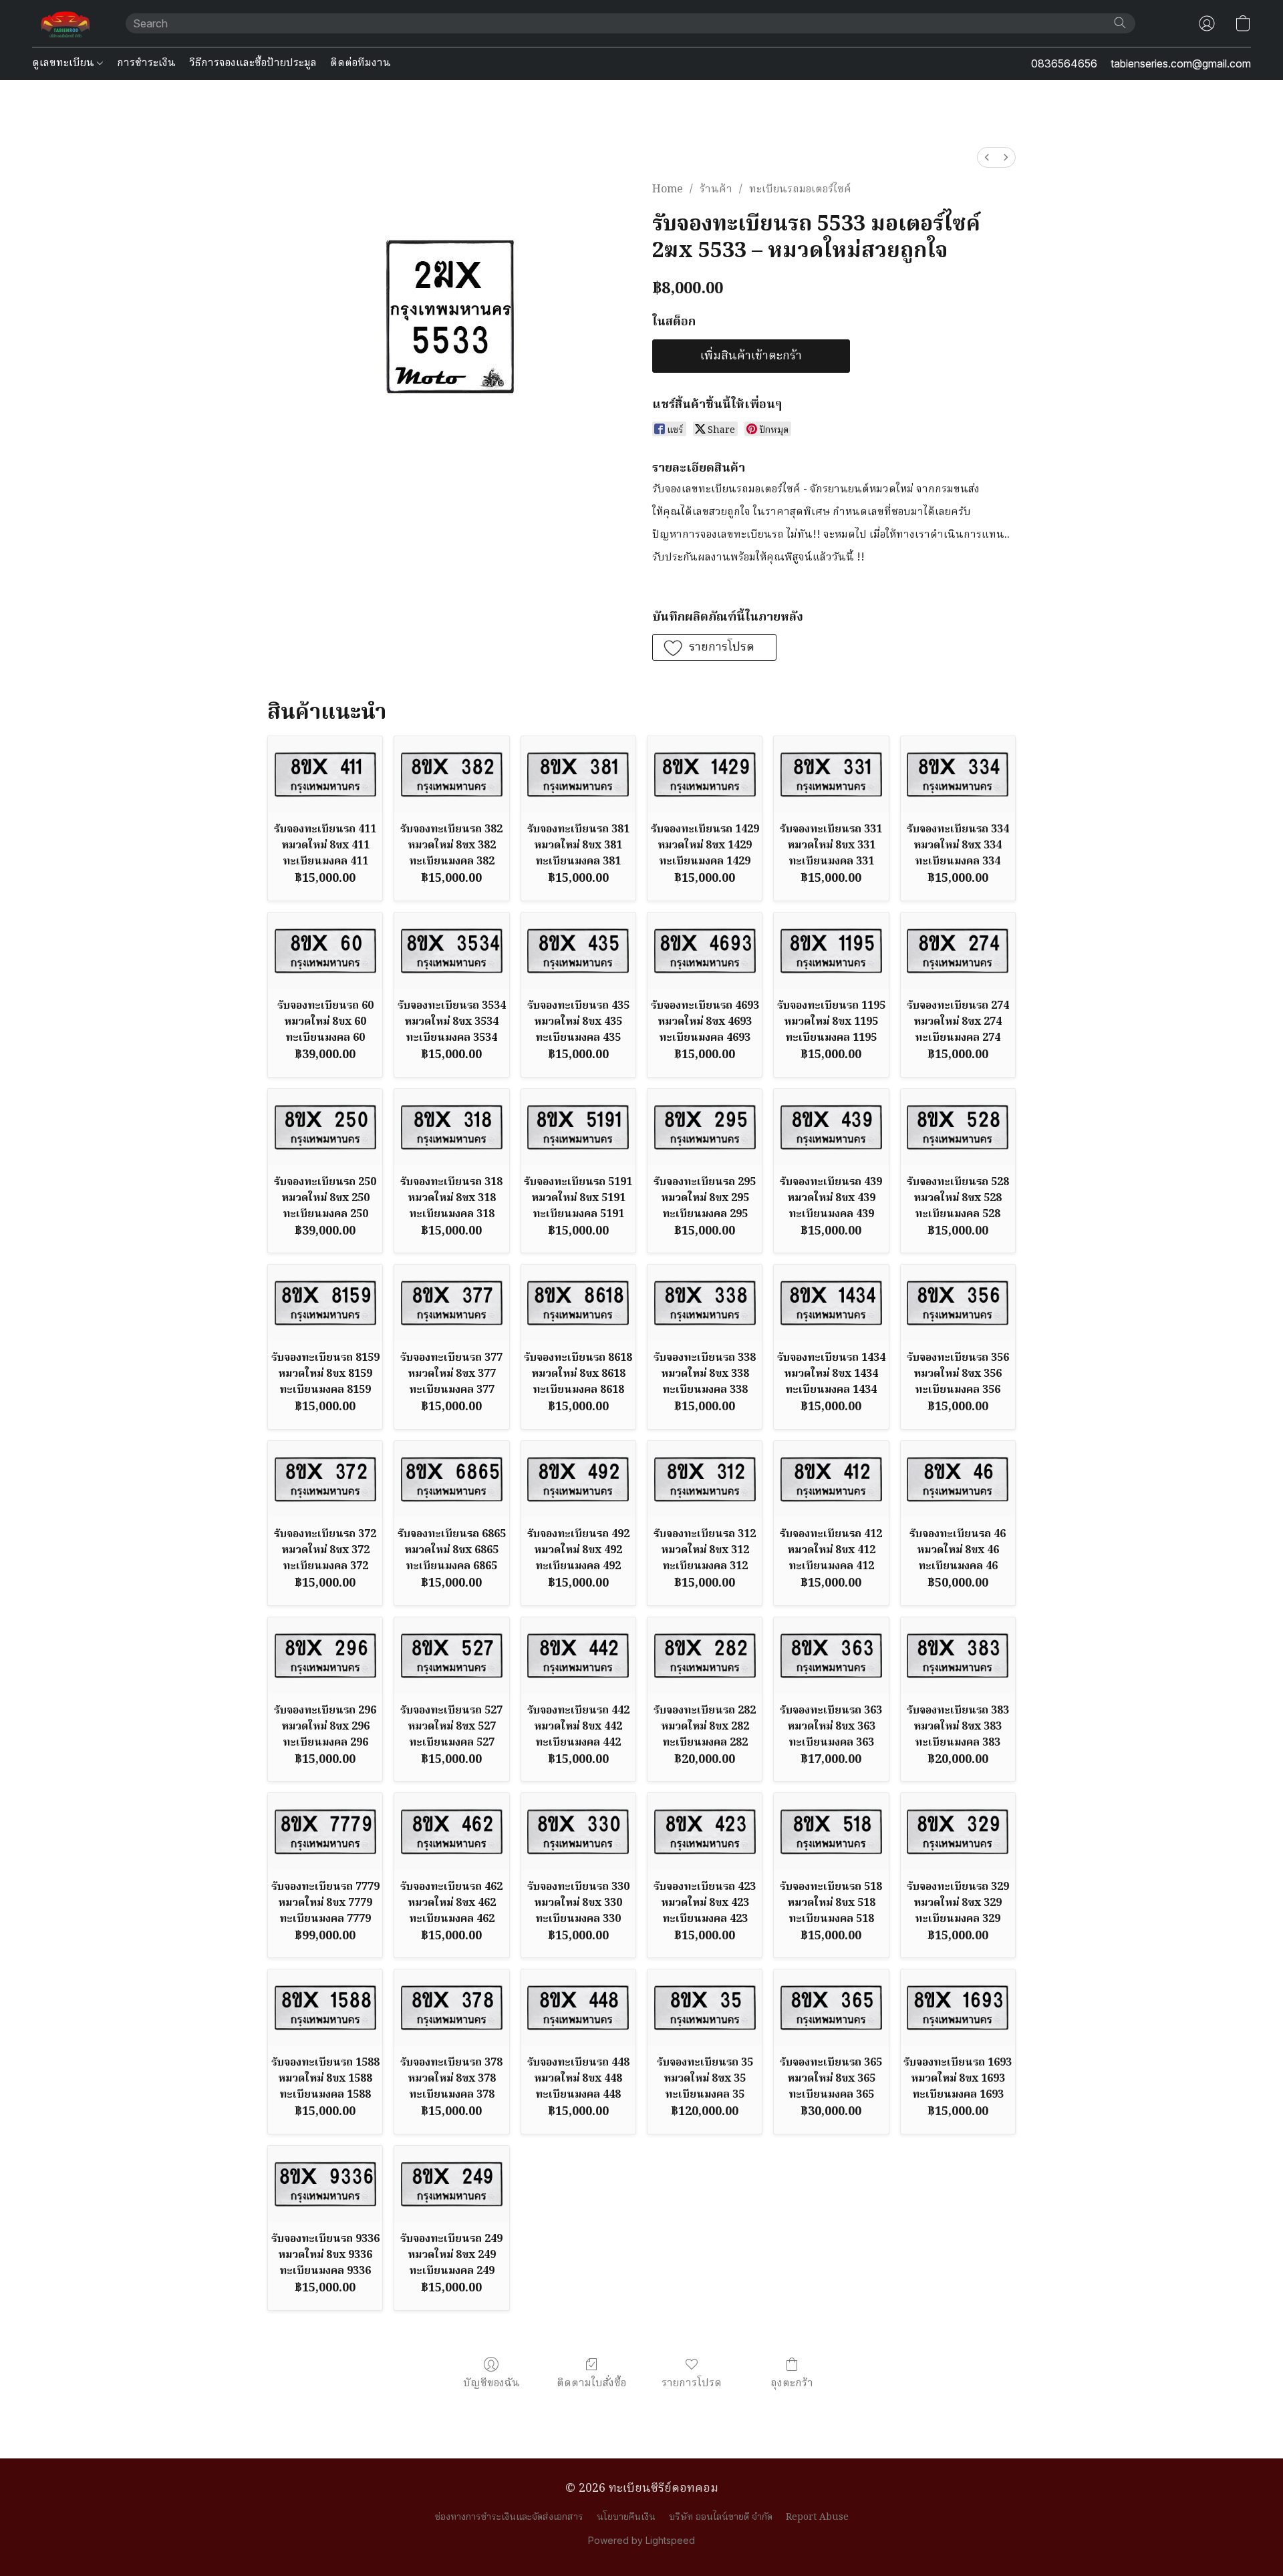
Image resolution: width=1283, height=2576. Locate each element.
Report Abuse (817, 2517)
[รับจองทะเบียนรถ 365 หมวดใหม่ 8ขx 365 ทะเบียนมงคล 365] (831, 2007)
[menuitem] (987, 157)
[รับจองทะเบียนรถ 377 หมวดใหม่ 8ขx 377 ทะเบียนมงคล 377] (451, 1303)
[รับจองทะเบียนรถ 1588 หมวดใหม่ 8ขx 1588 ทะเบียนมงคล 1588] (325, 2007)
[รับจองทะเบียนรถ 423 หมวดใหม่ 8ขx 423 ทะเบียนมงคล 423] (705, 1831)
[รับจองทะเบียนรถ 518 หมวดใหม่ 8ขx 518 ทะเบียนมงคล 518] (831, 1831)
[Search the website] (1120, 23)
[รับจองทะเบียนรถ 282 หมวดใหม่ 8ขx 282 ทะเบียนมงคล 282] (705, 1655)
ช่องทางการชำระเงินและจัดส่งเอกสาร (509, 2517)
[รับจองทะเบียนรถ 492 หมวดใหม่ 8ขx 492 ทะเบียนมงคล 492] (578, 1479)
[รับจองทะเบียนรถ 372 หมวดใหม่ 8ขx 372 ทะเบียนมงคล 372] (325, 1479)
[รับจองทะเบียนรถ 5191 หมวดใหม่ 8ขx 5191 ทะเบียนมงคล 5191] (578, 1127)
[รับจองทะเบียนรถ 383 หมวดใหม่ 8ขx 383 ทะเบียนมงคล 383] (958, 1655)
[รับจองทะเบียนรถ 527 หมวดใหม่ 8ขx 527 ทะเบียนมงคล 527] (451, 1655)
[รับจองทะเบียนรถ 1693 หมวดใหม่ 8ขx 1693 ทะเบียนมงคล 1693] (958, 2007)
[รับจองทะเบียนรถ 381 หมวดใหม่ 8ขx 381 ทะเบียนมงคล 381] (578, 774)
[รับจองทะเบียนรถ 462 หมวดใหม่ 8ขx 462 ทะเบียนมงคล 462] (451, 1831)
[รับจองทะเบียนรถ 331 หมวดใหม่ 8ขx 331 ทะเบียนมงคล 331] (831, 774)
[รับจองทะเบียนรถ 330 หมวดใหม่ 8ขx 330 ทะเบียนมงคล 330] (578, 1831)
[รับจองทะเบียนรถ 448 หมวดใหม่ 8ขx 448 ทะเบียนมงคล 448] (578, 2007)
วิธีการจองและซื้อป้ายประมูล (253, 63)
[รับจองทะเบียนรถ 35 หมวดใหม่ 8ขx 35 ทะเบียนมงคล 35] (705, 2007)
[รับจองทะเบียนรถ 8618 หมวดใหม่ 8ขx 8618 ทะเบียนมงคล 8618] (578, 1303)
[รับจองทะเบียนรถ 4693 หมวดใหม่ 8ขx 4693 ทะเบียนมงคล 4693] (705, 951)
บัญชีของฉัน (491, 2383)
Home (668, 190)
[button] (65, 23)
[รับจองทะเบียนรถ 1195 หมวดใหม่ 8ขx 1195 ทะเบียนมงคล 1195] (831, 951)
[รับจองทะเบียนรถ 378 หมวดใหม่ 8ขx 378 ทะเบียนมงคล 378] (451, 2007)
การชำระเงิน (146, 63)
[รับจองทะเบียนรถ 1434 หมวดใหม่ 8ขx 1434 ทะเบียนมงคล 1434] (831, 1303)
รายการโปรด (692, 2383)
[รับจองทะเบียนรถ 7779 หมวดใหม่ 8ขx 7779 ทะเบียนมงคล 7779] (325, 1831)
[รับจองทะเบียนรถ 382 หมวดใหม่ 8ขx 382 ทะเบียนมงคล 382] (451, 774)
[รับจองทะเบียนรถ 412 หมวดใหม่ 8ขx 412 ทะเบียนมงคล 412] (831, 1479)
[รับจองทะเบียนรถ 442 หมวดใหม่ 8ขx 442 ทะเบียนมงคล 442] (578, 1655)
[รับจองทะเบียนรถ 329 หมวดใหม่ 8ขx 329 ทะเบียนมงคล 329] (958, 1831)
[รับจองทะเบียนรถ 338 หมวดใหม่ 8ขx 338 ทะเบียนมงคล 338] (705, 1303)
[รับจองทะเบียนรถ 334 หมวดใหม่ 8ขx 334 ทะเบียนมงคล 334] (958, 774)
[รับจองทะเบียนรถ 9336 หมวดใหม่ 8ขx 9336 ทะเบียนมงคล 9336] (325, 2184)
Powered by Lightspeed (641, 2540)
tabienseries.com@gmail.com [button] (1181, 63)
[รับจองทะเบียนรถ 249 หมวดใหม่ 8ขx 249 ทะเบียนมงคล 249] (451, 2184)
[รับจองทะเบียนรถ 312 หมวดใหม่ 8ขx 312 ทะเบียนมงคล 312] (705, 1479)
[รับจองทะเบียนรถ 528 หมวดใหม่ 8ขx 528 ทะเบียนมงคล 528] (958, 1127)
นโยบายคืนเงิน (626, 2517)
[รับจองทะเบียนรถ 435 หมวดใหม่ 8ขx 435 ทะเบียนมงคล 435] (578, 951)
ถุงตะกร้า (792, 2383)
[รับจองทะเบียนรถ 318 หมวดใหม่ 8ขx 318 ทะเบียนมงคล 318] (451, 1127)
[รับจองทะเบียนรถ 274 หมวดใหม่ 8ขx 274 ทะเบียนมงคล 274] (958, 951)
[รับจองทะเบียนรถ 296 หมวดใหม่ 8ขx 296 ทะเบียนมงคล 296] (325, 1655)
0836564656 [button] (1064, 63)
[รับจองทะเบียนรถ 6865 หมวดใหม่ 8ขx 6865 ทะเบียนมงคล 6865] (451, 1479)
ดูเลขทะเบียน (64, 63)
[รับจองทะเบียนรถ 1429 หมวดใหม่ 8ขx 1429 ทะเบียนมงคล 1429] (705, 774)
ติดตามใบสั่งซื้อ (591, 2383)
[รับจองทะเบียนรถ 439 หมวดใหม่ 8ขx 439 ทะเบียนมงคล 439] (831, 1127)
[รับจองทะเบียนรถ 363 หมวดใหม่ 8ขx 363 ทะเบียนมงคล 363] (831, 1655)
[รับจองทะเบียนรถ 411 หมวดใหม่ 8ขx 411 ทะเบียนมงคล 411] (325, 774)
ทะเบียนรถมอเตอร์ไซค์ (800, 190)
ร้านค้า (716, 190)
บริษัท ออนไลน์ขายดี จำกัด (721, 2517)
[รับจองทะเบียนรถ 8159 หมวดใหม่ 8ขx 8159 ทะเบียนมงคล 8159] (325, 1303)
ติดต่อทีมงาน (361, 63)
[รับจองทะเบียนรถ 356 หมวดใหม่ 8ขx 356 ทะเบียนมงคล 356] (958, 1303)
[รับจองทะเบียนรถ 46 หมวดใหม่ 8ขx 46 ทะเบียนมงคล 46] (958, 1479)
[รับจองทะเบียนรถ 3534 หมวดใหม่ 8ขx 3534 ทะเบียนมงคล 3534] (451, 951)
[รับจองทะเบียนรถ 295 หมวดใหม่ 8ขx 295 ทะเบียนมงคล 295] (705, 1127)
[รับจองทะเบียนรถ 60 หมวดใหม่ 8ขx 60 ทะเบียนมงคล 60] (325, 951)
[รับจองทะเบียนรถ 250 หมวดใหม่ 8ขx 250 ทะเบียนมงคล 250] (325, 1127)
